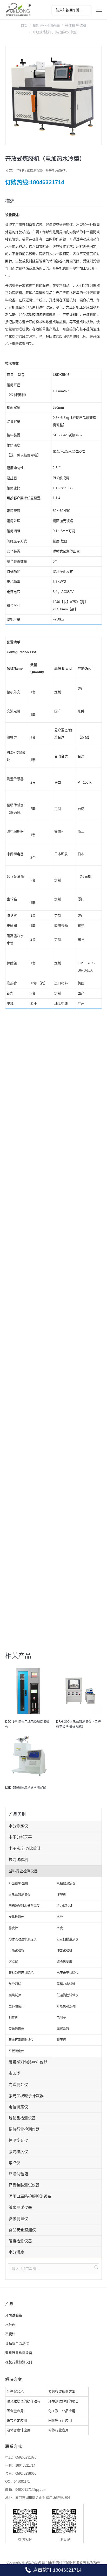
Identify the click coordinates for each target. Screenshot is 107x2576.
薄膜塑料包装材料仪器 (28, 2062)
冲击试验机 (64, 1951)
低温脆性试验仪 (68, 1995)
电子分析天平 (20, 1837)
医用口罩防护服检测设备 (30, 2196)
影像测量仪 (18, 2219)
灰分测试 (15, 1984)
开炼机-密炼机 (76, 26)
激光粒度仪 (18, 2152)
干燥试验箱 (16, 1951)
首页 (24, 26)
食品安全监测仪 (22, 2230)
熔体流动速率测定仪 (23, 1939)
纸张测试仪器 (20, 2207)
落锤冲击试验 (66, 1984)
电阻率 (61, 2018)
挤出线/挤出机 (18, 1884)
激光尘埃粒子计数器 (26, 2096)
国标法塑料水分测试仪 (24, 1906)
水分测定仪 (18, 1826)
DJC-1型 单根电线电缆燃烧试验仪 (27, 1724)
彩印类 (14, 2073)
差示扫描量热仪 (68, 1939)
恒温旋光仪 (18, 2140)
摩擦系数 (63, 2029)
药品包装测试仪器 (24, 2185)
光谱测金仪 (18, 2085)
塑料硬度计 (16, 2006)
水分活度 (16, 2252)
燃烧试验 (15, 1995)
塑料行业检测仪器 (46, 26)
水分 (60, 1917)
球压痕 (61, 2040)
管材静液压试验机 (21, 1973)
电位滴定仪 (18, 2107)
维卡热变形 (64, 1962)
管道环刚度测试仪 (21, 2040)
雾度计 (13, 1928)
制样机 (13, 2018)
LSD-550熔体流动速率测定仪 (26, 1788)
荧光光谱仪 (16, 2029)
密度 (60, 1928)
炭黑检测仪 (16, 1917)
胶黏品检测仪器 (22, 2118)
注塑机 (61, 1895)
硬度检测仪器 (20, 2241)
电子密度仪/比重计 (25, 1848)
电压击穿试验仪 (68, 1973)
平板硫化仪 (16, 2051)
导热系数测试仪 (19, 1895)
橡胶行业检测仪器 (24, 2129)
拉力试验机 (18, 1860)
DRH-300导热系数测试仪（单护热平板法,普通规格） (78, 1724)
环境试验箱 (18, 2174)
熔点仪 (13, 1962)
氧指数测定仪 (66, 1884)
